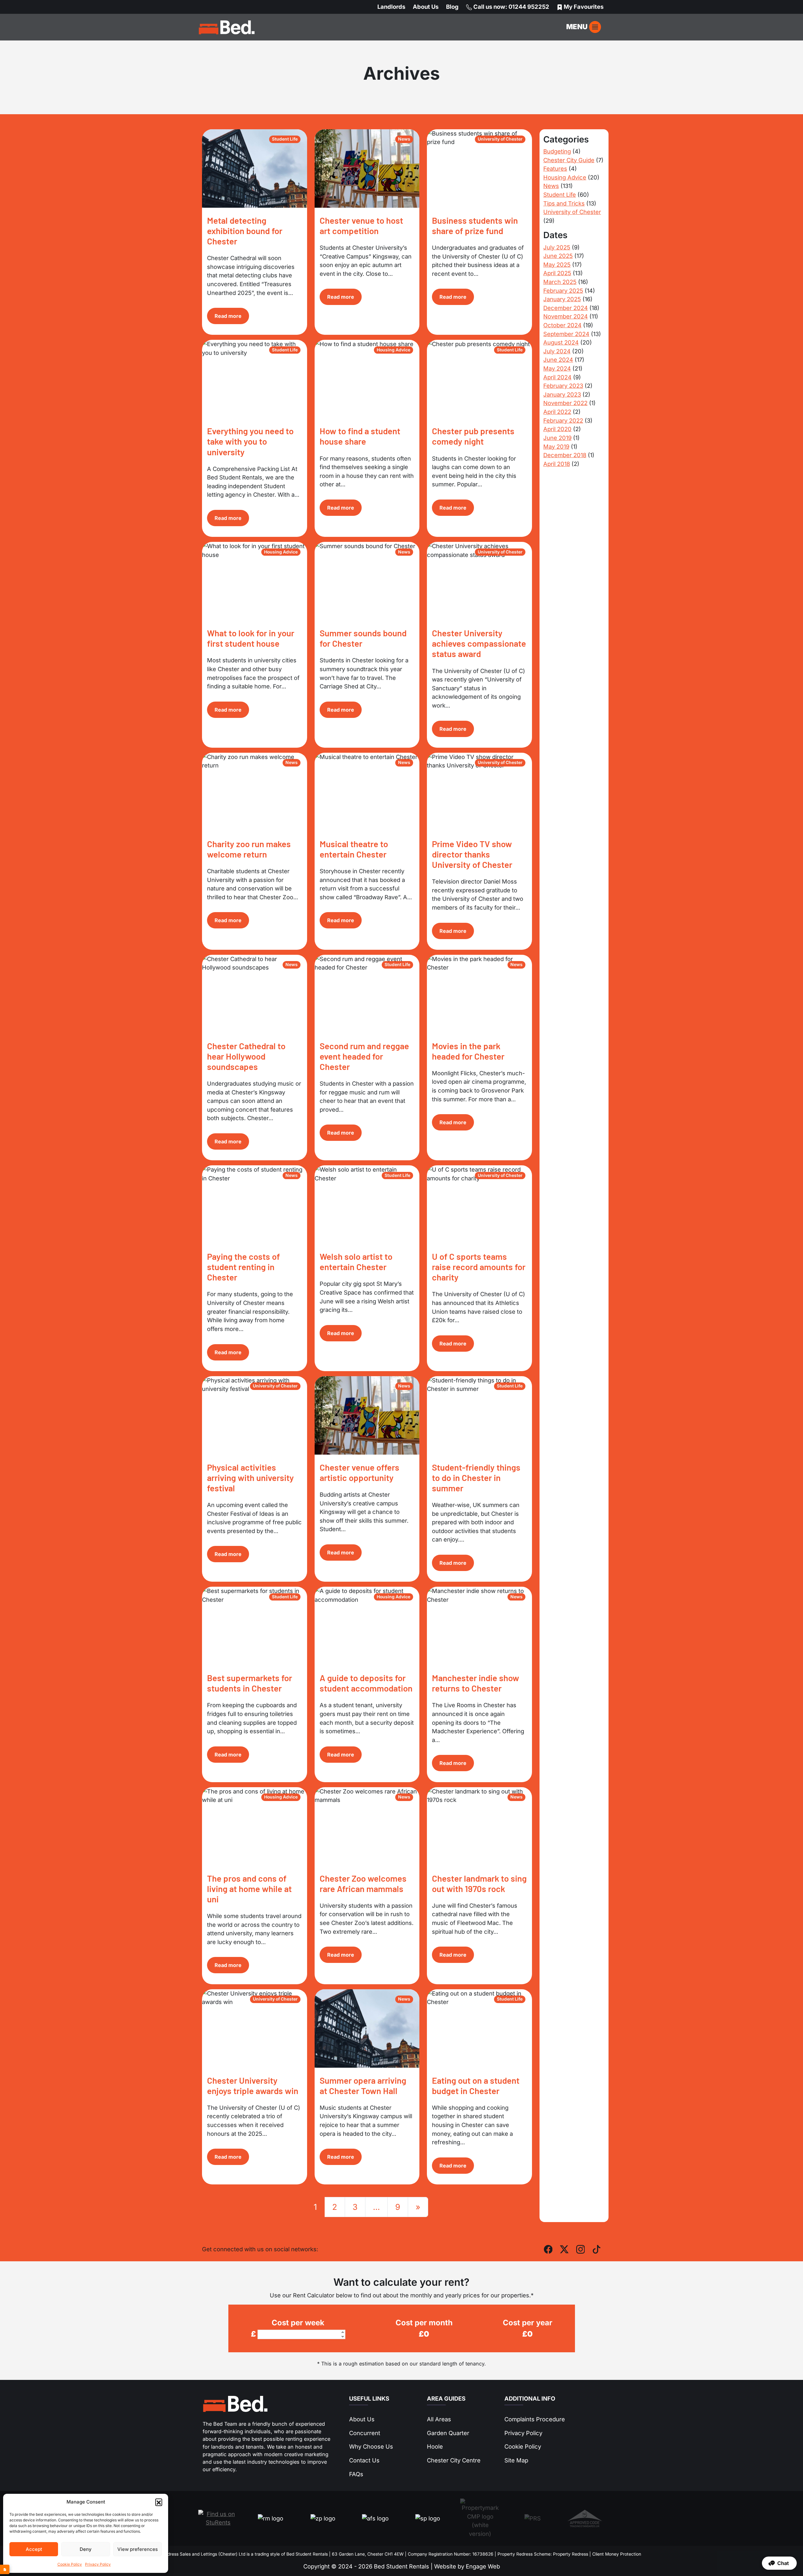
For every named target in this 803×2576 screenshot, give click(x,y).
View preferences (138, 2549)
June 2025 (558, 256)
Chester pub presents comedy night (473, 436)
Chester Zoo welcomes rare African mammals (363, 1883)
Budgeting (557, 151)
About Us (426, 7)
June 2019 (557, 438)
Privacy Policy (98, 2564)
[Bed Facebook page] (548, 2249)
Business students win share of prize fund (475, 225)
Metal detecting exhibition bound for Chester (245, 231)
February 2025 (563, 291)
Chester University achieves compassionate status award (479, 643)
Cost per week (298, 2323)
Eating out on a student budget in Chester (476, 2085)
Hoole (435, 2446)
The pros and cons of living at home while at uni (249, 1889)
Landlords (391, 7)
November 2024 (566, 316)
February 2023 (563, 386)
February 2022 (563, 420)
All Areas (439, 2419)
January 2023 (562, 394)
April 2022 (557, 412)
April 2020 (557, 429)
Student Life (560, 195)
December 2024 (566, 308)
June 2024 (558, 360)
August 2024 (561, 342)
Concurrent (365, 2433)
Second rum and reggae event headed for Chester (364, 1056)
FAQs (356, 2474)
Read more (228, 316)
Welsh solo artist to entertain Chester (356, 1261)
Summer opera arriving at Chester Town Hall (363, 2085)
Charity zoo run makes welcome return (249, 849)
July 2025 (557, 247)
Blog (452, 7)
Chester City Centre (454, 2460)
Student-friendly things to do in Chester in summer (476, 1478)
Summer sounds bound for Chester (363, 638)
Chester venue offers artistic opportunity (359, 1472)
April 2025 (557, 273)
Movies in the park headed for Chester (468, 1051)
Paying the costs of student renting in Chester (243, 1267)
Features (555, 168)
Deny (86, 2549)
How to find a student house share (360, 436)
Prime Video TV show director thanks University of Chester (472, 854)
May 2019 (556, 446)
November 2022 (565, 403)
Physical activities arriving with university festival (250, 1478)
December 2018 (565, 455)
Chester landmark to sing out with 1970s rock (479, 1883)
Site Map (516, 2460)
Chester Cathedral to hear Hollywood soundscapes (246, 1056)
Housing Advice (565, 177)
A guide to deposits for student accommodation (366, 1683)
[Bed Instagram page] (581, 2249)
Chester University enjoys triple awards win (253, 2085)
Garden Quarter (448, 2433)
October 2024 (562, 325)
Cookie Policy (70, 2564)
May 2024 (557, 368)
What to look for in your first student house (251, 638)
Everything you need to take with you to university (250, 441)
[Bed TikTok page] (597, 2249)
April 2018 (557, 464)
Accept (34, 2549)
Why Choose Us (371, 2446)
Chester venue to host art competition (361, 225)
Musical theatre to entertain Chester (354, 849)
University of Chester (572, 212)
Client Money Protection (617, 2554)
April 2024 (557, 377)
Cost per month (424, 2323)
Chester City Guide (569, 160)
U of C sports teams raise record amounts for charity (479, 1267)
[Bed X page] (564, 2249)
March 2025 (560, 282)
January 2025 (562, 299)
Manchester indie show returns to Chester (476, 1683)
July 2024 (557, 351)
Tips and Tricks (564, 203)
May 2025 (557, 265)
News (551, 186)
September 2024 (566, 334)
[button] (159, 2502)
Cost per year (528, 2323)
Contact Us (364, 2460)
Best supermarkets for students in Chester (250, 1683)
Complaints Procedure (535, 2419)
